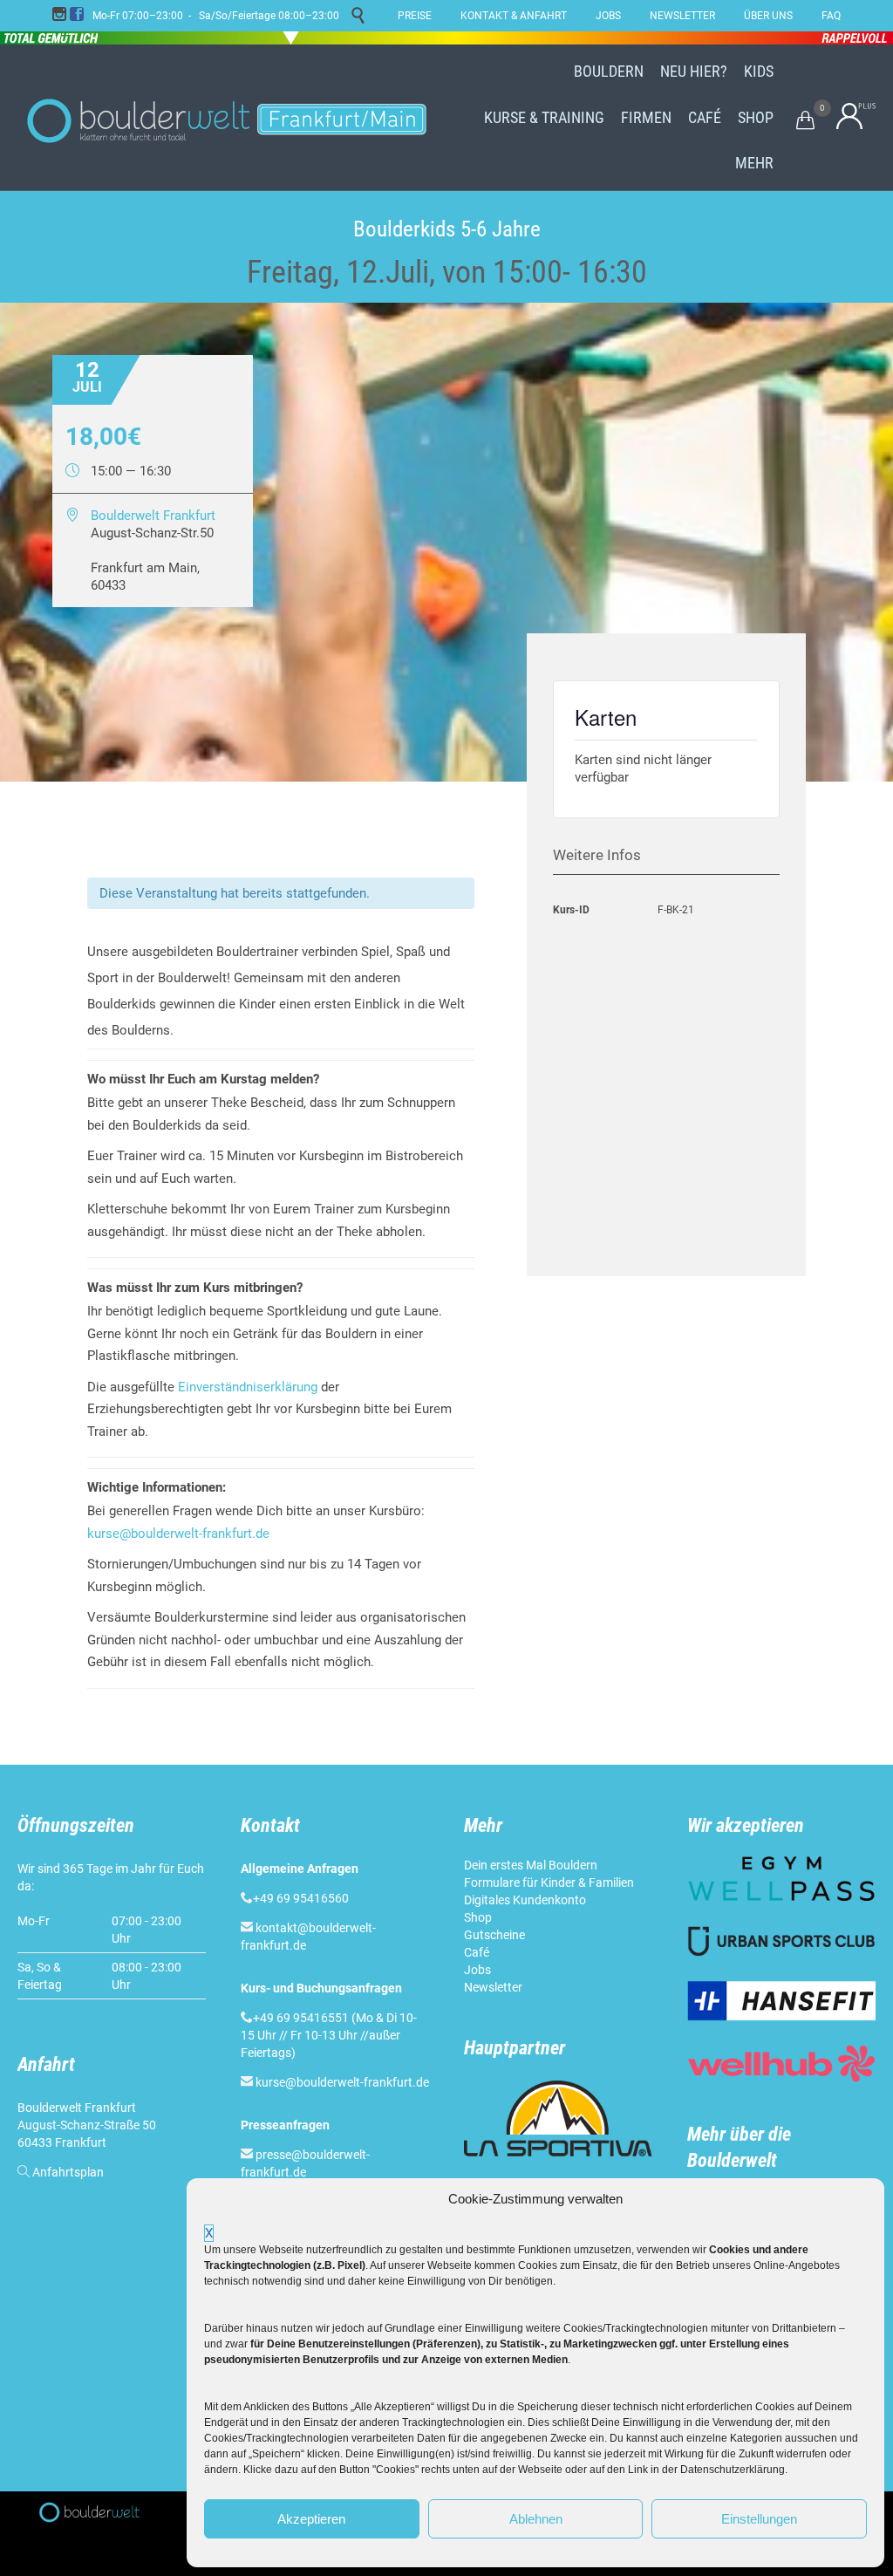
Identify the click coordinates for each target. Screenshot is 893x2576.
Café (477, 1952)
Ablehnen (536, 2519)
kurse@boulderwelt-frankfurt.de (178, 1534)
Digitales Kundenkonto (525, 1900)
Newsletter (493, 1987)
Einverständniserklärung (248, 1387)
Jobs (477, 1970)
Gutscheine (494, 1935)
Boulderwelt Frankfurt (153, 516)
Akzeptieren (311, 2519)
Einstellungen (759, 2519)
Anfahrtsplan (68, 2172)
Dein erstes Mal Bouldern (531, 1865)
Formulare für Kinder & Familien (549, 1882)
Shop (478, 1917)
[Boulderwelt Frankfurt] (227, 118)
